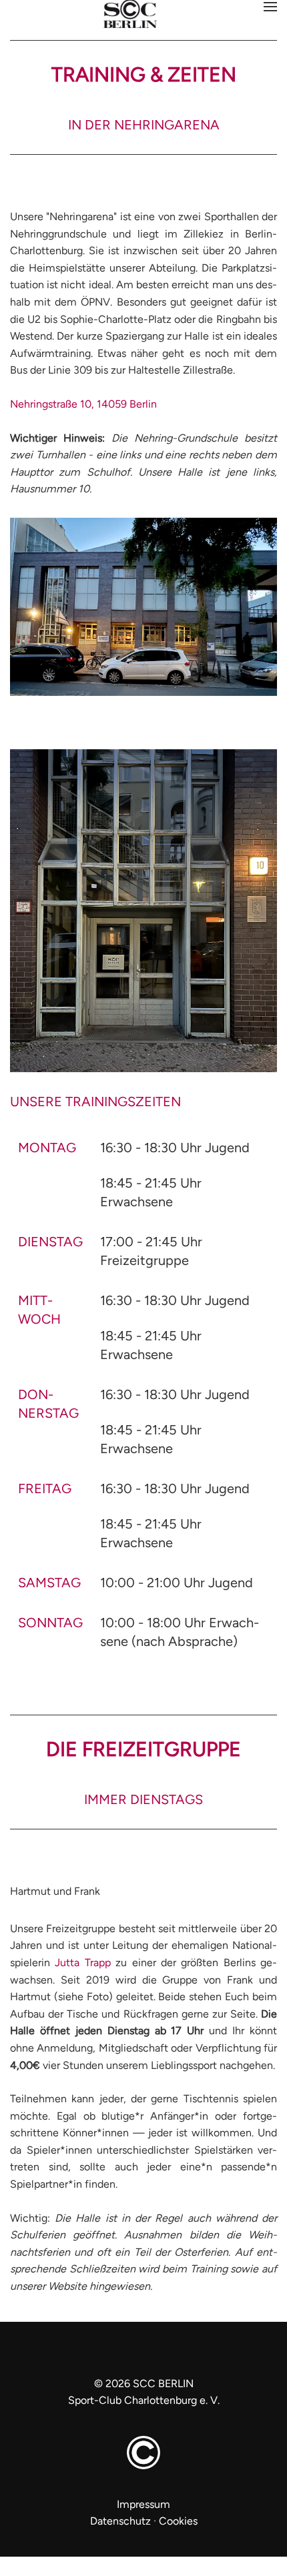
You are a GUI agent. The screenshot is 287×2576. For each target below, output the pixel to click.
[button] (270, 7)
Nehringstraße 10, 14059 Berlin (83, 404)
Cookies (178, 2521)
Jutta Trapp (82, 1963)
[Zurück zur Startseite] (143, 15)
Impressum (143, 2504)
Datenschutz (120, 2521)
